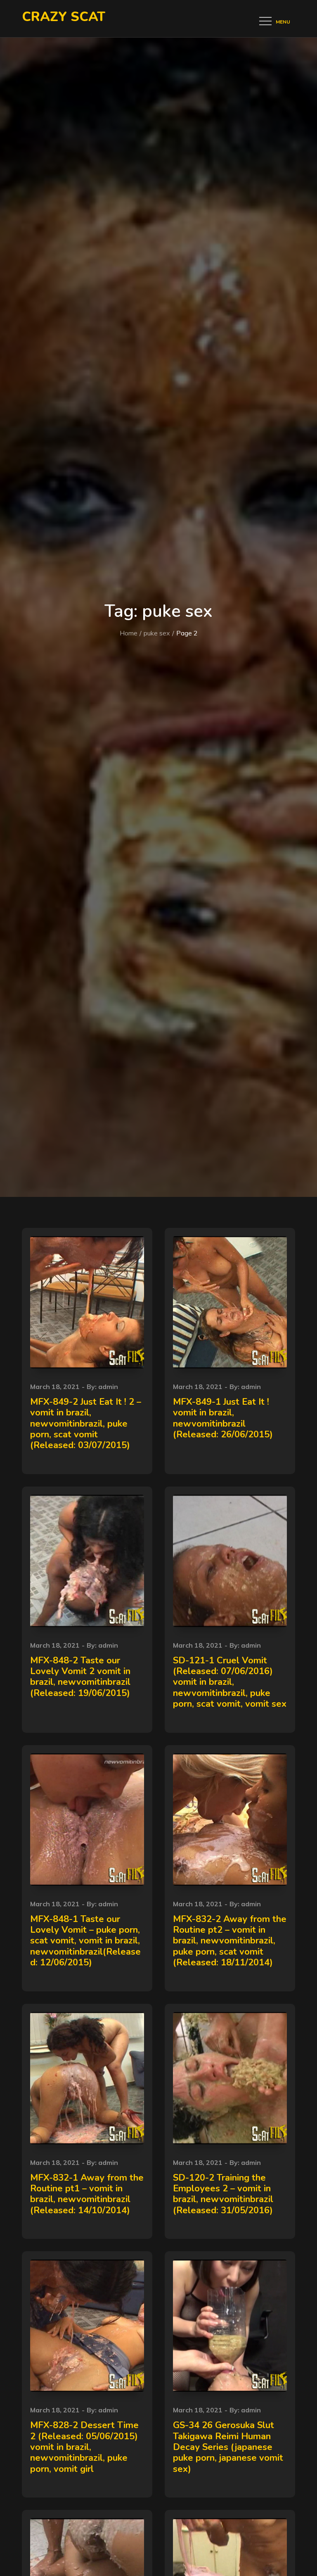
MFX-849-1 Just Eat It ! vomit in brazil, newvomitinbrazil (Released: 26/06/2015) (223, 1418)
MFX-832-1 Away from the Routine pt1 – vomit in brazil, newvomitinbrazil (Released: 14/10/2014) (87, 2194)
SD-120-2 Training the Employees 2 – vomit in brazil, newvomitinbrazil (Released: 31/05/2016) (223, 2194)
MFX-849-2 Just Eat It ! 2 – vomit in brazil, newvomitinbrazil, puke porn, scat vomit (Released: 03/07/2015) (86, 1424)
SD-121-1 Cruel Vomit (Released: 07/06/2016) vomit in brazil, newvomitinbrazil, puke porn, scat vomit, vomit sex (230, 1682)
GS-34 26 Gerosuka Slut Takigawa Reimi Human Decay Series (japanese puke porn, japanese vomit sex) (228, 2447)
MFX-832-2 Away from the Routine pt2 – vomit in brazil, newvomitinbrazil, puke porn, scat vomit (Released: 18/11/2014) (230, 1941)
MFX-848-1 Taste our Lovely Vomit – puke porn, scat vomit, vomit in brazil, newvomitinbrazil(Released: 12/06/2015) (85, 1941)
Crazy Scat (64, 17)
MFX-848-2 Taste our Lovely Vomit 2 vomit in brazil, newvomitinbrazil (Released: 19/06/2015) (80, 1677)
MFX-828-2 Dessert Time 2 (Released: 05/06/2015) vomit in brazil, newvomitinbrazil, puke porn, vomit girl (84, 2447)
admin (108, 1387)
